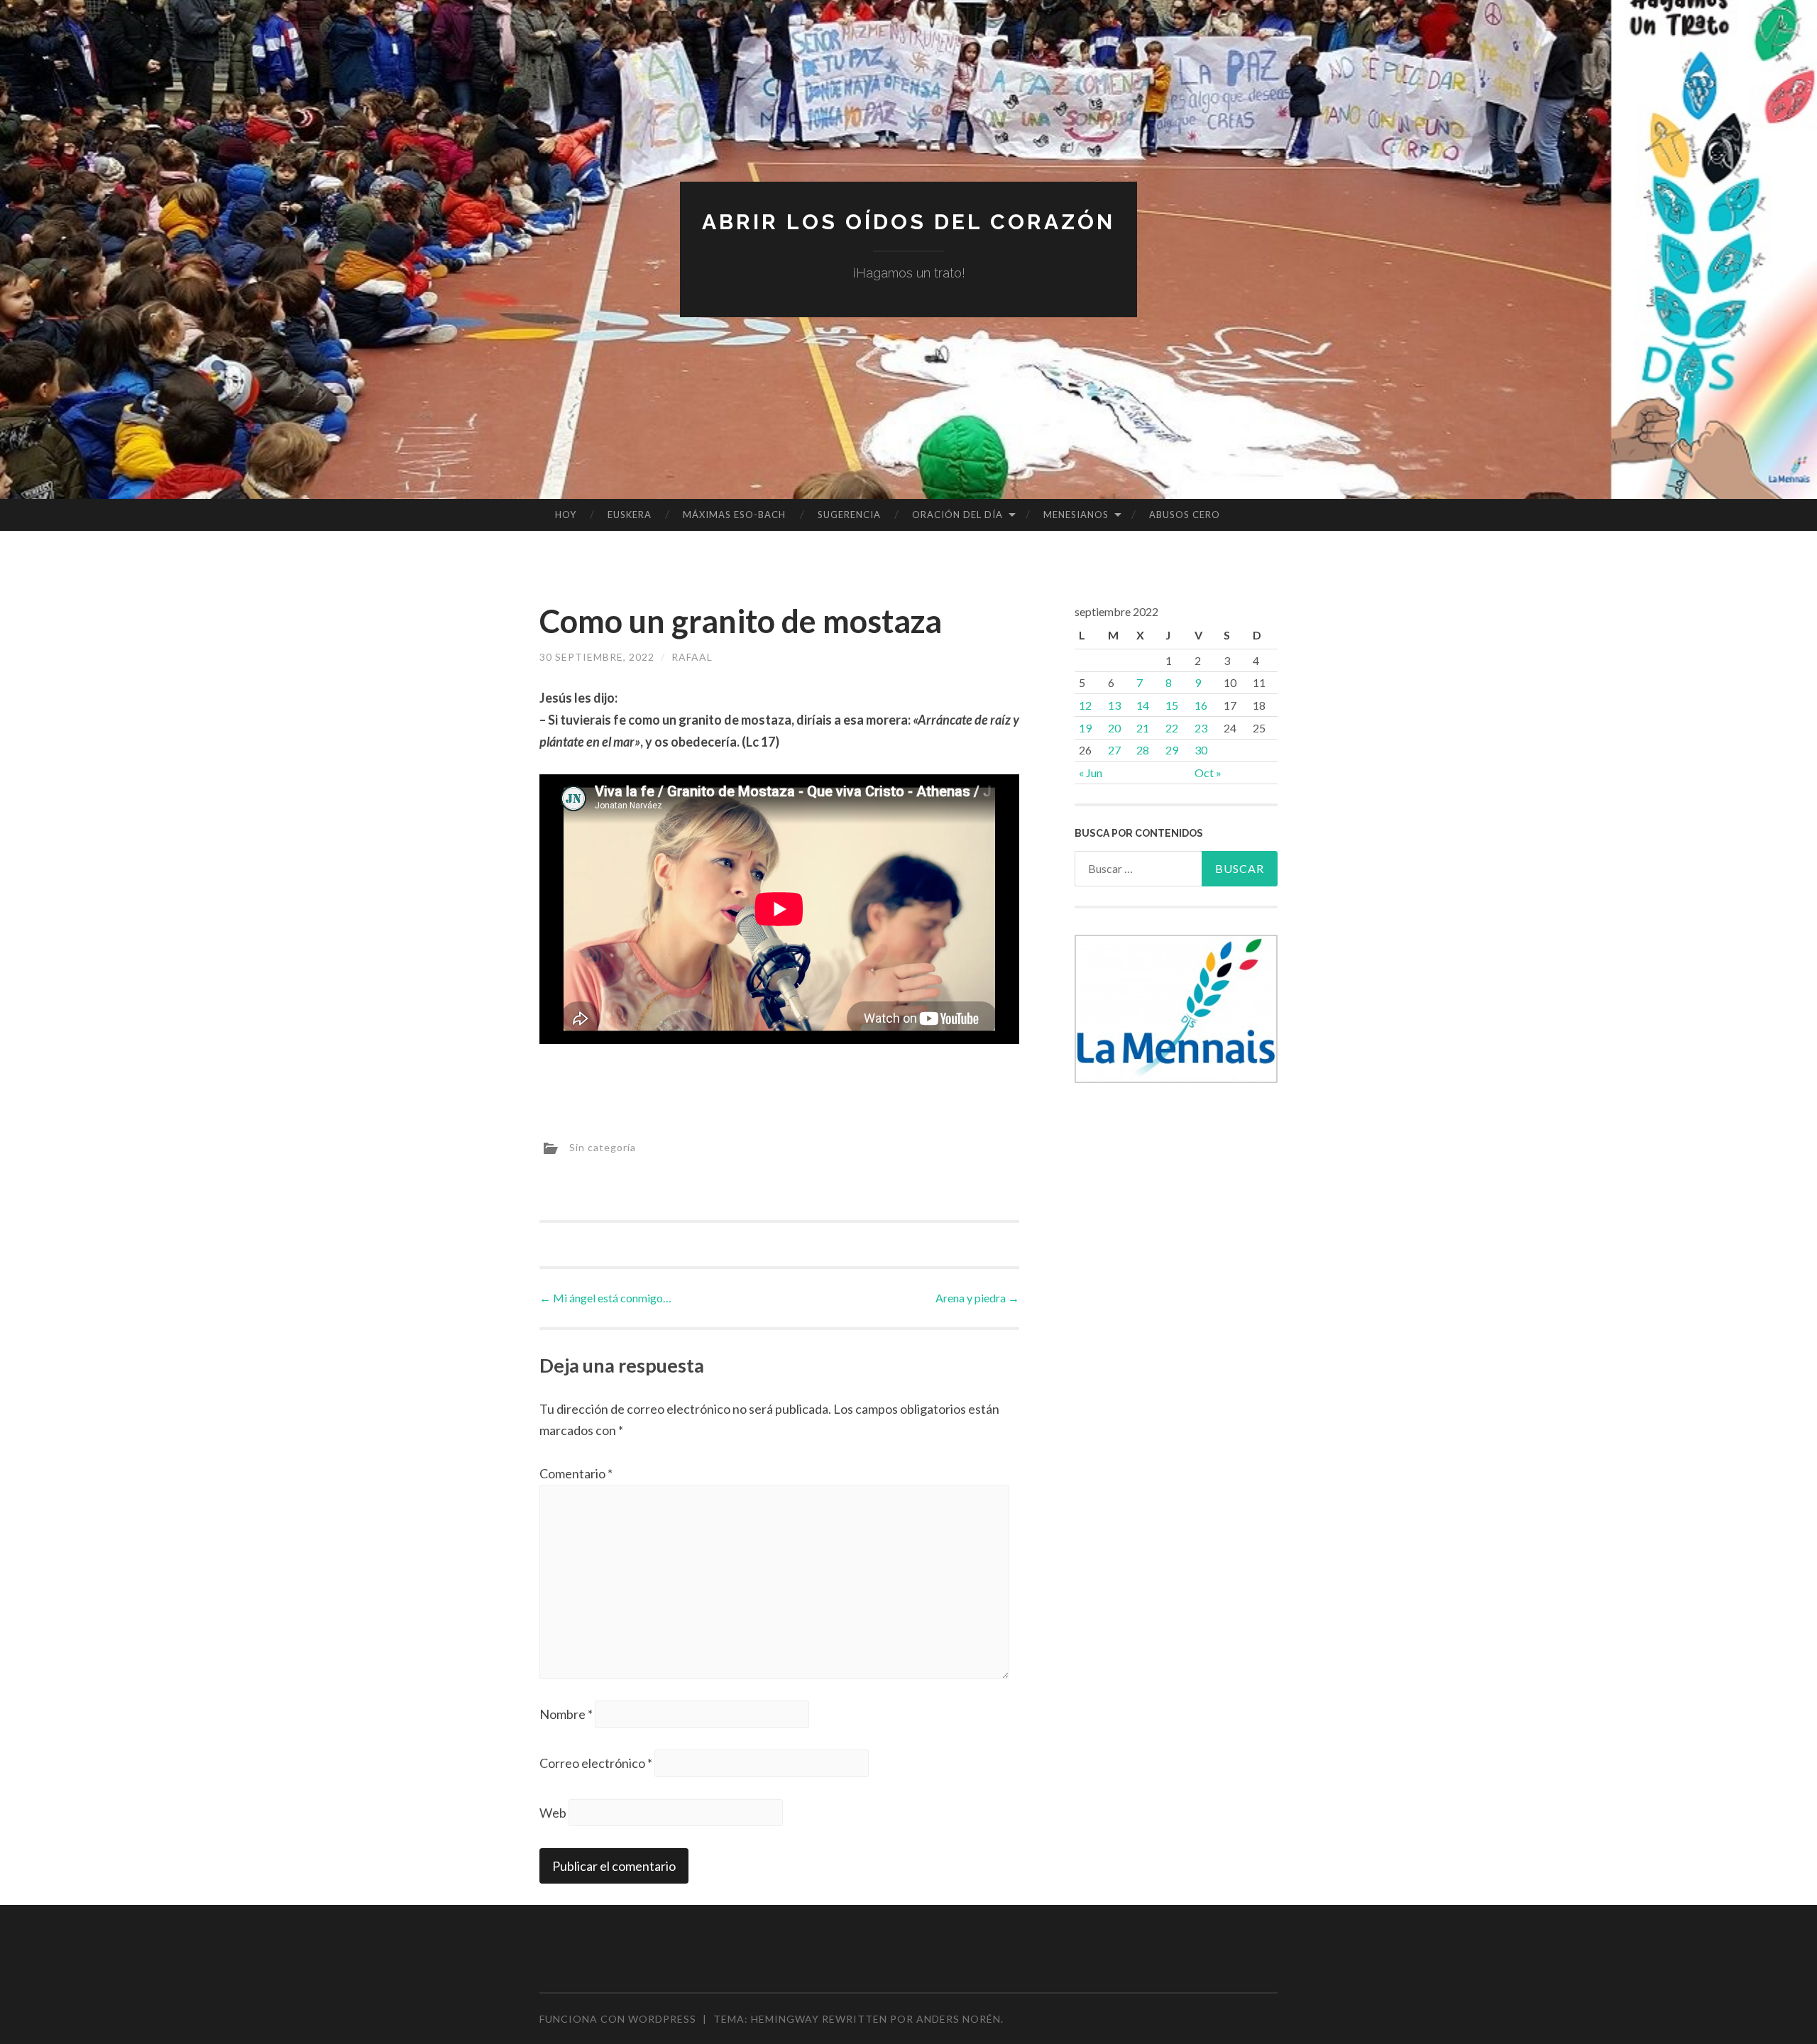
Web (553, 1813)
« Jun (1091, 773)
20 (1114, 728)
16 (1201, 705)
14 (1143, 705)
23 (1201, 728)
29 (1172, 750)
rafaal (692, 657)
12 (1085, 705)
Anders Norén (959, 2019)
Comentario (576, 1473)
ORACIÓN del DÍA (957, 515)
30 (1201, 750)
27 (1114, 750)
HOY (566, 515)
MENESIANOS (1076, 515)
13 (1114, 705)
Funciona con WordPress (618, 2019)
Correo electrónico (596, 1763)
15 (1172, 705)
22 (1172, 728)
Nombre (566, 1714)
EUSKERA (630, 515)
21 (1143, 728)
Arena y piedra (977, 1298)
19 (1085, 728)
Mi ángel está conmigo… (605, 1298)
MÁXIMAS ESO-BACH (734, 515)
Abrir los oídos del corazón (908, 222)
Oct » (1208, 773)
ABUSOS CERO (1185, 515)
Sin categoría (603, 1147)
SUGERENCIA (849, 515)
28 (1143, 750)
